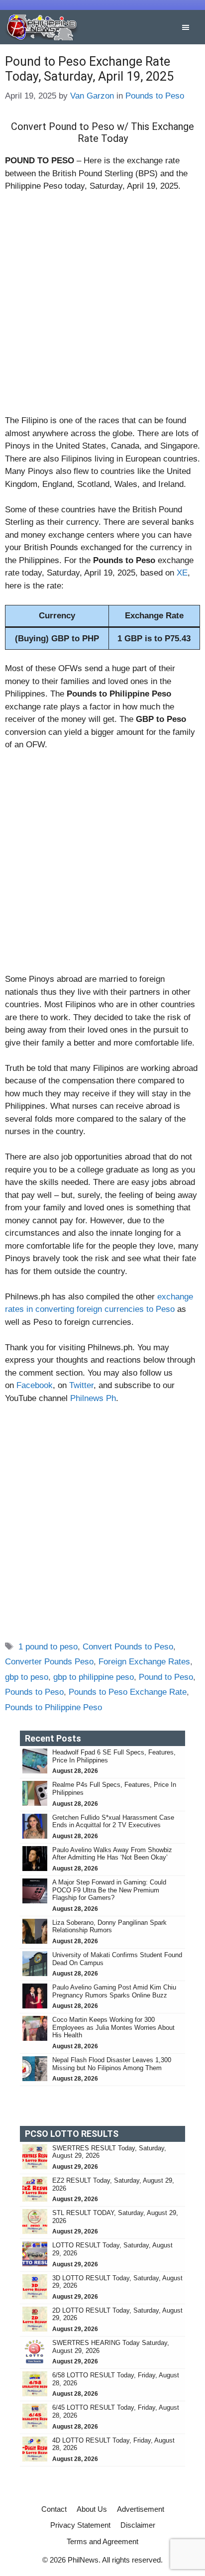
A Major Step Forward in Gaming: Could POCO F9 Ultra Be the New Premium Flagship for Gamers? (109, 1890)
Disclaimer (138, 2525)
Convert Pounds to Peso (128, 1647)
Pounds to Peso (155, 96)
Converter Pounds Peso (49, 1662)
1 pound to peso (48, 1647)
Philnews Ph (93, 1398)
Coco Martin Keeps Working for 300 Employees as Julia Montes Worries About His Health (113, 2027)
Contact (54, 2509)
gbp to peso (27, 1677)
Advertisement (141, 2509)
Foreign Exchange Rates (144, 1662)
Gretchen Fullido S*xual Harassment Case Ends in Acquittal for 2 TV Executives (113, 1821)
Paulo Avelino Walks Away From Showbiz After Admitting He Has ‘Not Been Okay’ (112, 1854)
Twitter (81, 1385)
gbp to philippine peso (94, 1677)
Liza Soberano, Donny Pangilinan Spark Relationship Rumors (109, 1927)
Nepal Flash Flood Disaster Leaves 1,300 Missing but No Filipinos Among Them (112, 2064)
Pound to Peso (166, 1677)
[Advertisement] (102, 308)
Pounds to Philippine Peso (53, 1707)
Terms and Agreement (102, 2541)
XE (182, 573)
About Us (92, 2509)
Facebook (35, 1385)
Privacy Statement (80, 2525)
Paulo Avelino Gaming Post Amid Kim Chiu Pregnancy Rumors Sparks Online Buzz (114, 1991)
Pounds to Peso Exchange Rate (128, 1692)
